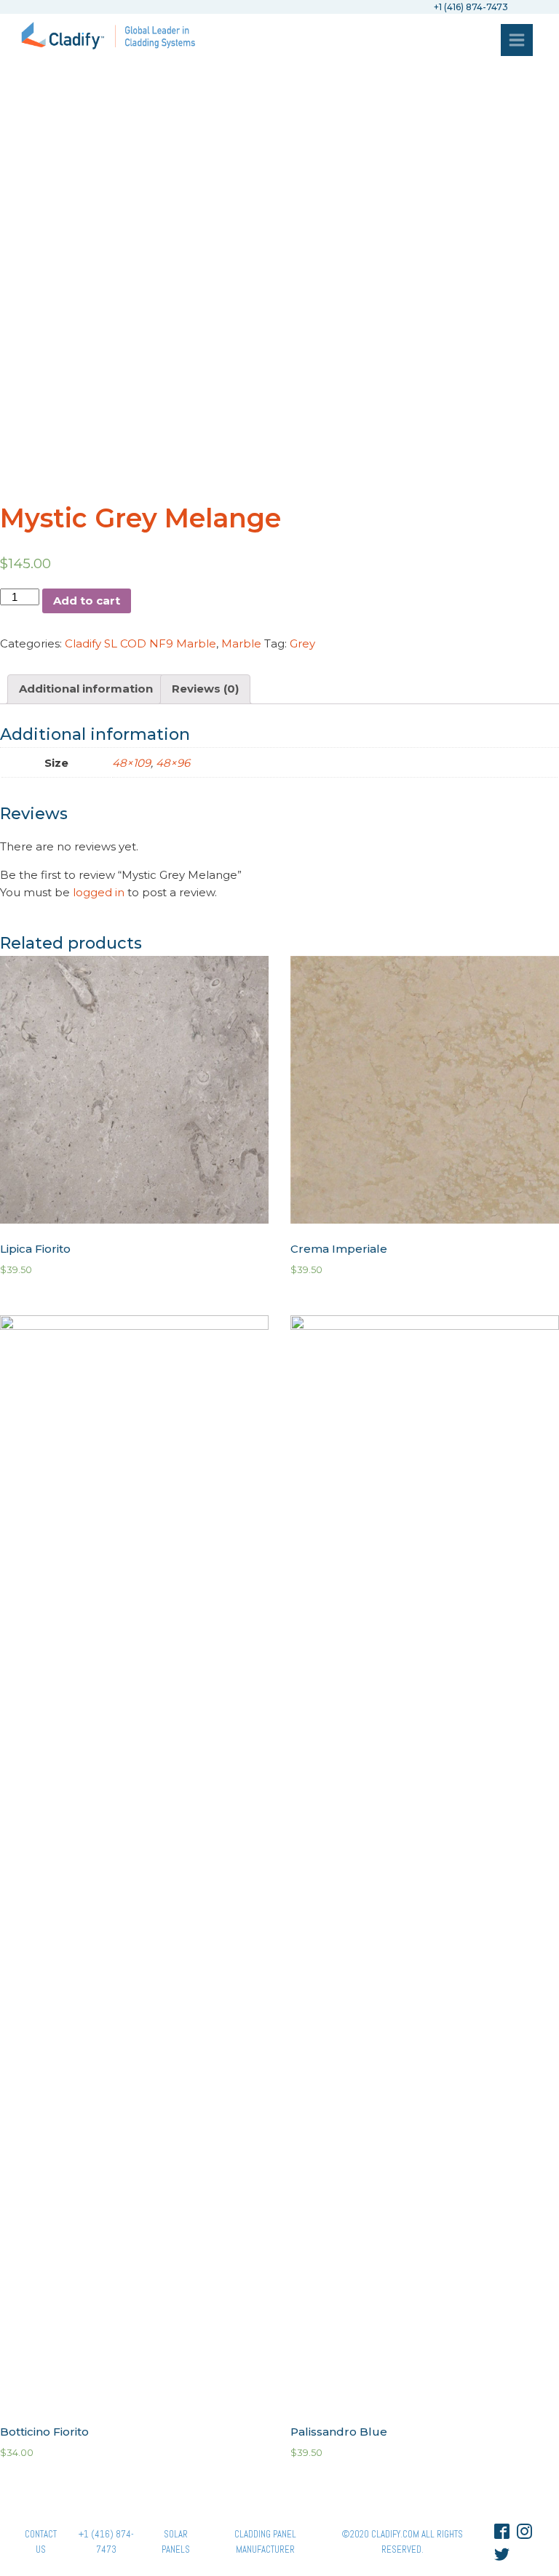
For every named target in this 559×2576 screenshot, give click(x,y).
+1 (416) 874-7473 (106, 2542)
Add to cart (87, 601)
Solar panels (176, 2542)
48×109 (131, 763)
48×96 (173, 763)
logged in (99, 892)
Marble (241, 643)
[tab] (86, 689)
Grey (302, 643)
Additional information (86, 689)
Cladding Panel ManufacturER (265, 2542)
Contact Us (41, 2542)
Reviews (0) (205, 689)
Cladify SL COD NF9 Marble (140, 643)
